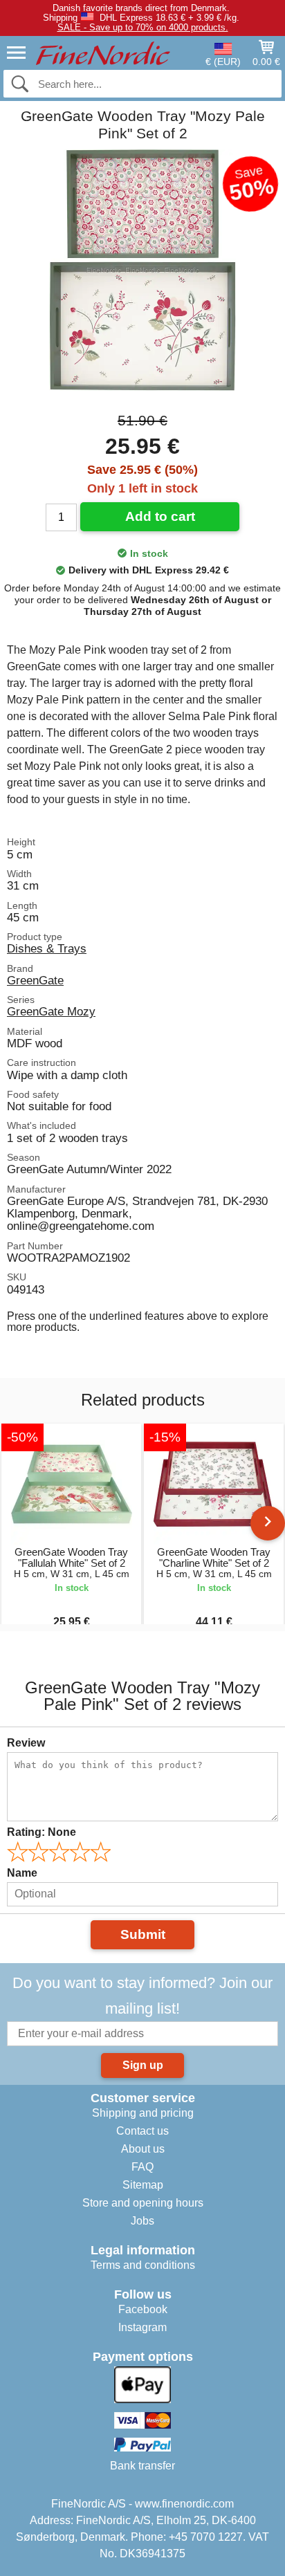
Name (22, 1873)
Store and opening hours (143, 2203)
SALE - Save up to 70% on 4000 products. (143, 27)
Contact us (142, 2131)
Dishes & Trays (47, 948)
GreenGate (35, 980)
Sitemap (143, 2185)
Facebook (143, 2309)
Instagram (142, 2327)
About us (143, 2149)
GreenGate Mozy (51, 1011)
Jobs (142, 2221)
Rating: (42, 1832)
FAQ (142, 2167)
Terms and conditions (143, 2265)
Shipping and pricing (143, 2113)
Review (26, 1743)
